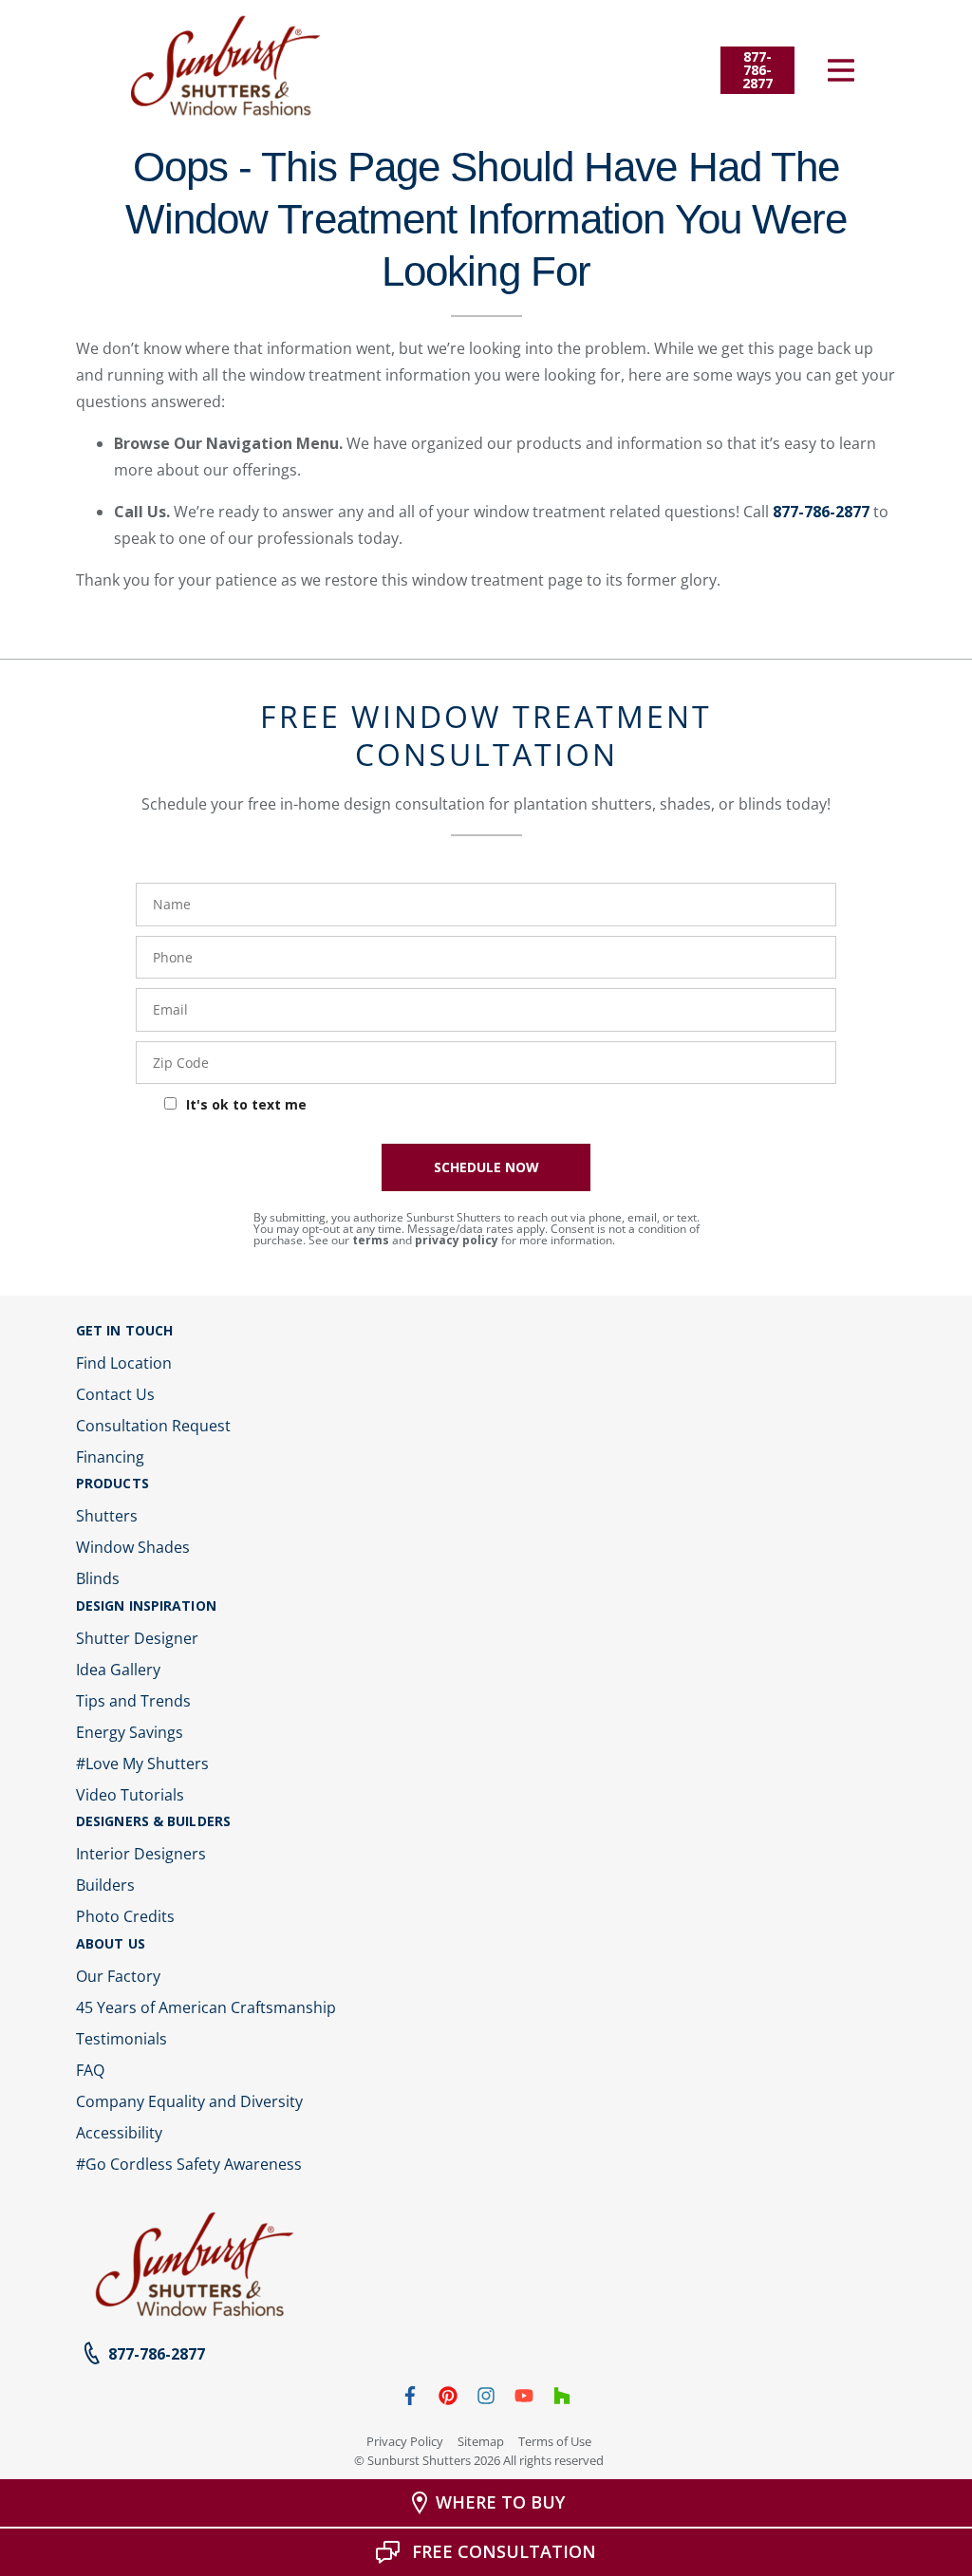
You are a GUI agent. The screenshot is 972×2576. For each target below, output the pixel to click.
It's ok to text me (246, 1104)
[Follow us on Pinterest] (448, 2399)
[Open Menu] (841, 70)
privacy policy (457, 1240)
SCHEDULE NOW (486, 1167)
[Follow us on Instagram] (486, 2399)
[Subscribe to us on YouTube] (524, 2399)
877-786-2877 (821, 512)
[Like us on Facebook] (410, 2399)
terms (371, 1240)
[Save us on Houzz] (562, 2399)
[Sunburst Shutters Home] (226, 66)
